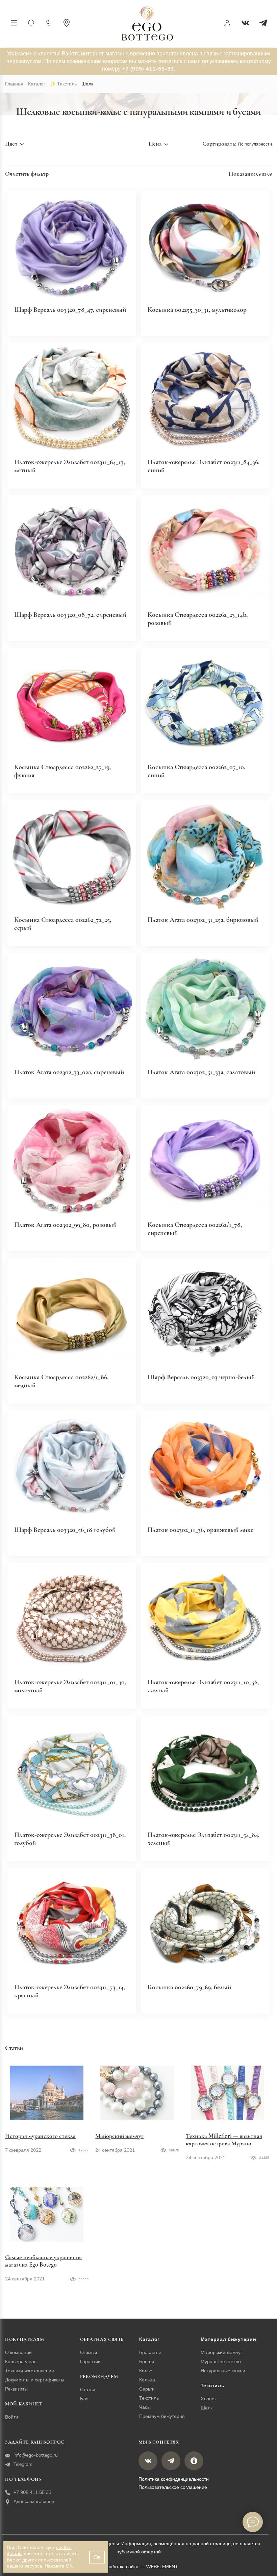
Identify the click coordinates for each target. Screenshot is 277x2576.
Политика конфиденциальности (174, 2479)
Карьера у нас (21, 2362)
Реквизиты (16, 2389)
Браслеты (150, 2353)
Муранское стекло (221, 2362)
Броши (147, 2362)
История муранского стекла (40, 2136)
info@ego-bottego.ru (36, 2455)
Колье (146, 2371)
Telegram (23, 2464)
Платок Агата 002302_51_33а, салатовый (201, 1072)
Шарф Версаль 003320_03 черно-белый (201, 1377)
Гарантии (90, 2362)
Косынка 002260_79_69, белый (189, 1987)
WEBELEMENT (162, 2567)
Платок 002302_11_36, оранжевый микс (201, 1530)
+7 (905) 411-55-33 (148, 69)
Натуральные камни (223, 2371)
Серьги (147, 2389)
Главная (14, 84)
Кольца (147, 2380)
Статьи (88, 2390)
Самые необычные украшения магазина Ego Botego (43, 2261)
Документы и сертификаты (35, 2380)
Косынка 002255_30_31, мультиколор (197, 310)
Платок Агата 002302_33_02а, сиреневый (69, 1072)
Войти (12, 2417)
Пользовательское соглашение (173, 2487)
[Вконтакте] (245, 23)
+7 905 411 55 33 (32, 2492)
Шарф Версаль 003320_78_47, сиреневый (70, 310)
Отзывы (89, 2353)
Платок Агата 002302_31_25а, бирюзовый (203, 920)
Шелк (207, 2408)
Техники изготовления (30, 2371)
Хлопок (209, 2399)
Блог (85, 2399)
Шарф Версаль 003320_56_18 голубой (65, 1530)
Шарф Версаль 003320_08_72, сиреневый (70, 615)
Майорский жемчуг (119, 2136)
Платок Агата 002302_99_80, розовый (65, 1225)
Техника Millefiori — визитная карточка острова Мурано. (224, 2140)
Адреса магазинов (34, 2502)
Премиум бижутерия (162, 2416)
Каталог (37, 84)
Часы (145, 2407)
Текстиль (67, 84)
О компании (18, 2353)
